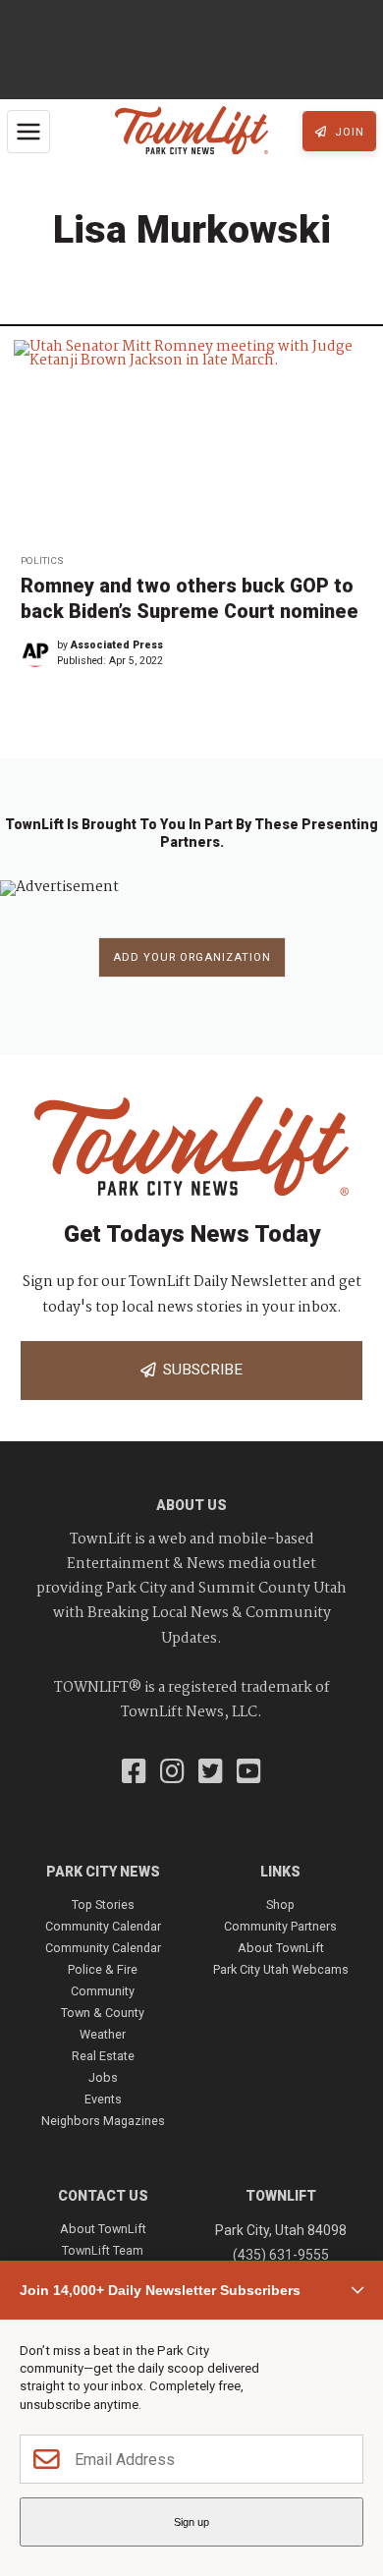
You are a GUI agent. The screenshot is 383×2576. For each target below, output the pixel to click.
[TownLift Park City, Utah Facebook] (134, 1773)
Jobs (103, 2077)
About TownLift (281, 1948)
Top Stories (103, 1904)
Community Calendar (103, 1926)
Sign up (191, 2522)
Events (103, 2099)
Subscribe (199, 1370)
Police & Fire (103, 1969)
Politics (42, 560)
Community (103, 1991)
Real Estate (103, 2056)
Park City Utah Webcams (281, 1969)
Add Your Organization (192, 957)
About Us (191, 1505)
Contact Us (103, 2196)
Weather (103, 2034)
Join (348, 132)
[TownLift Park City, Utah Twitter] (211, 1773)
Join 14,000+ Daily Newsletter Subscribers (160, 2290)
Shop (280, 1904)
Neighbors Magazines (103, 2121)
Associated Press (117, 645)
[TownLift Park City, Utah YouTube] (249, 1773)
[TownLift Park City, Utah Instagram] (172, 1773)
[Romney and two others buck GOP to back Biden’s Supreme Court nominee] (191, 441)
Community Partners (280, 1926)
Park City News (103, 1872)
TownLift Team (103, 2250)
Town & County (103, 2013)
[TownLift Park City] (191, 132)
